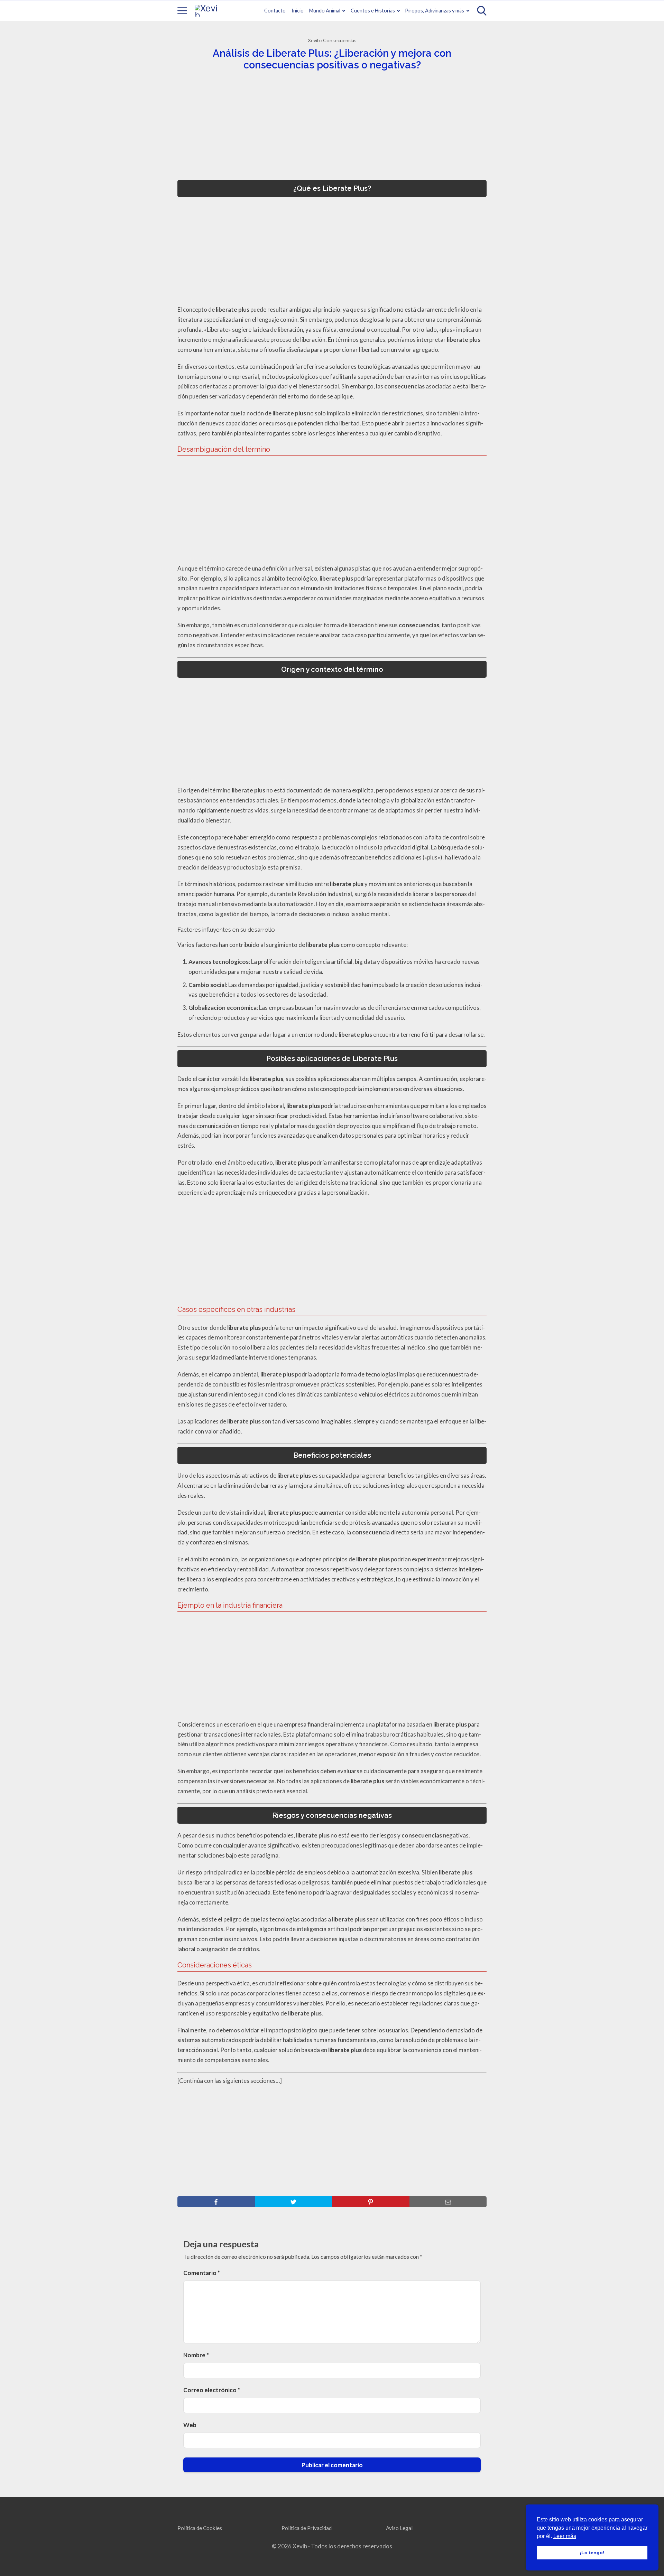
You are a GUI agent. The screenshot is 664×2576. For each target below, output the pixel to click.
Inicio (298, 11)
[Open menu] (182, 11)
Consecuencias (340, 40)
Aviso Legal (399, 2528)
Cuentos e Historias (373, 11)
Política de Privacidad (307, 2528)
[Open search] (482, 11)
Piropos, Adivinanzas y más (435, 11)
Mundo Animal (325, 11)
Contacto (275, 11)
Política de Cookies (200, 2528)
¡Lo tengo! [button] (592, 2553)
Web (190, 2425)
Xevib (314, 40)
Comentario (202, 2273)
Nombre (196, 2355)
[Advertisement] (330, 128)
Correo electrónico (212, 2390)
